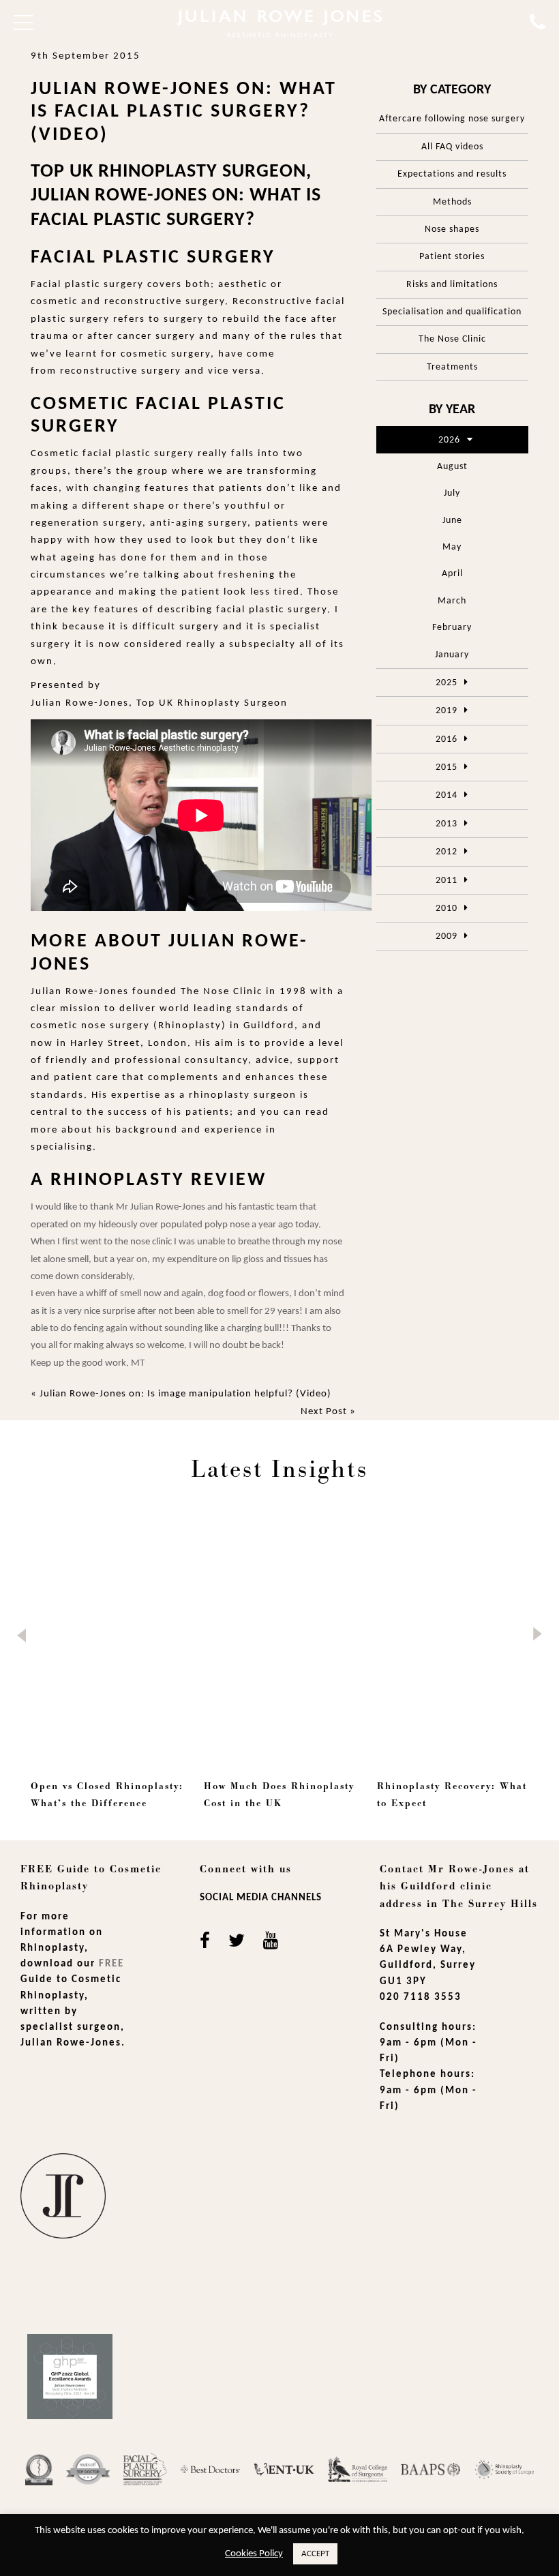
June (452, 521)
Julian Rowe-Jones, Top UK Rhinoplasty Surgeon (159, 703)
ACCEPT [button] (315, 2554)
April (452, 574)
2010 (447, 909)
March (452, 601)
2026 (449, 440)
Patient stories (452, 257)
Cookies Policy (254, 2554)
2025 (447, 683)
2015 (447, 767)
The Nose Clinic (452, 339)
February (452, 628)
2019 (447, 711)
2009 (447, 937)
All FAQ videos (452, 147)
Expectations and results (452, 174)
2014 (447, 795)
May (452, 547)
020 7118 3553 (421, 1997)
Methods (452, 202)
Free (111, 1964)
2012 (447, 852)
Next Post (324, 1412)
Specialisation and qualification (452, 312)
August (452, 467)
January (452, 655)
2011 (447, 881)
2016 (447, 739)
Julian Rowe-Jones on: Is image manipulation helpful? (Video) (185, 1394)
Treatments (452, 367)
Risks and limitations (452, 285)
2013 (447, 824)
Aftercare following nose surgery (452, 119)
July (452, 493)
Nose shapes (452, 229)
